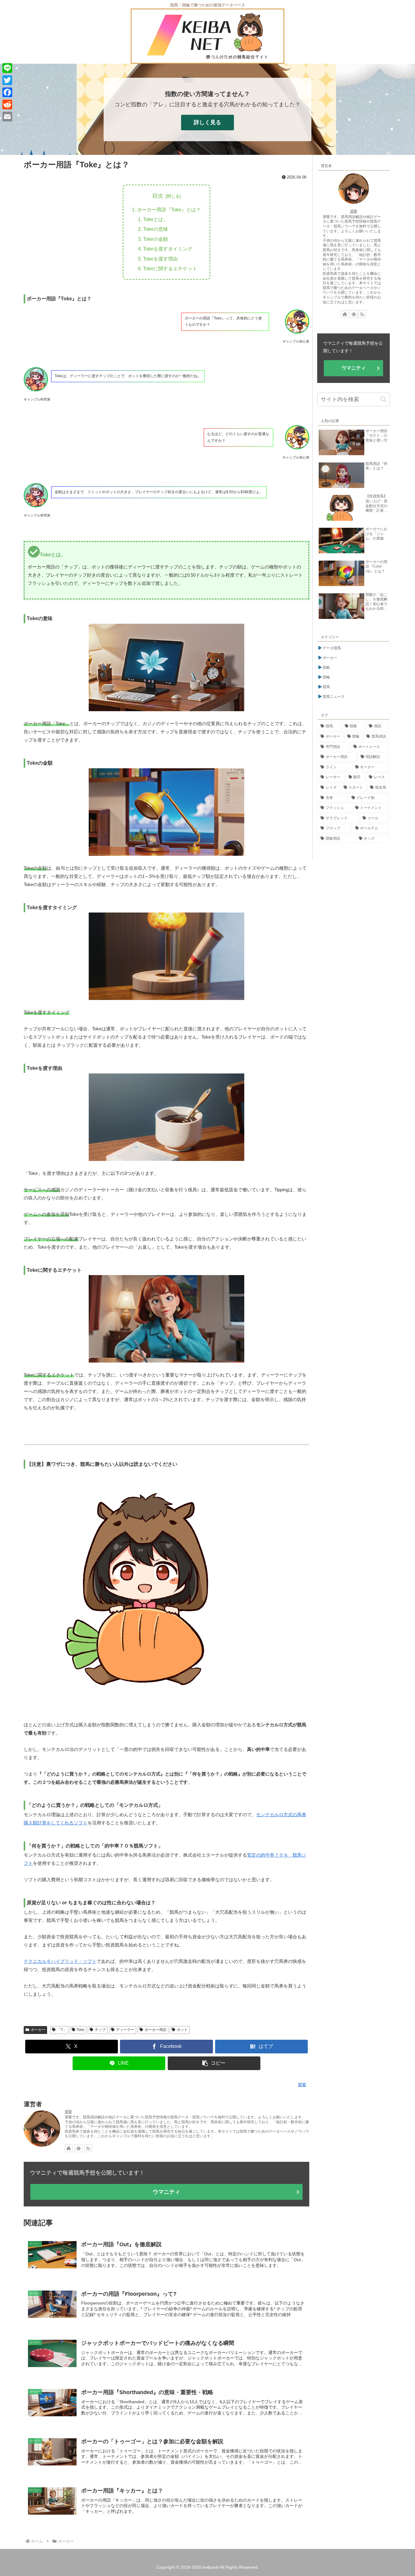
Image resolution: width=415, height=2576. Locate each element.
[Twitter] (7, 80)
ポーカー (38, 2030)
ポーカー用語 (156, 2030)
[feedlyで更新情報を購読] (78, 2148)
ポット (182, 2030)
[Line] (7, 68)
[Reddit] (7, 104)
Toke (81, 2030)
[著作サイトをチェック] (69, 2148)
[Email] (7, 117)
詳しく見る (207, 122)
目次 (158, 196)
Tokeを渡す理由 (160, 259)
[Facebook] (7, 92)
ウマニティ (166, 2192)
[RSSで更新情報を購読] (88, 2148)
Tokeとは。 (156, 219)
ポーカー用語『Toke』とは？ (169, 210)
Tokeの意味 (156, 229)
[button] (214, 2063)
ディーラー (125, 2030)
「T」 (62, 2030)
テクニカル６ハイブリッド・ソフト (60, 1961)
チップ (100, 2030)
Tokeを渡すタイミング (168, 249)
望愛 (68, 2112)
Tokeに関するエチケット (170, 268)
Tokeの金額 (156, 239)
